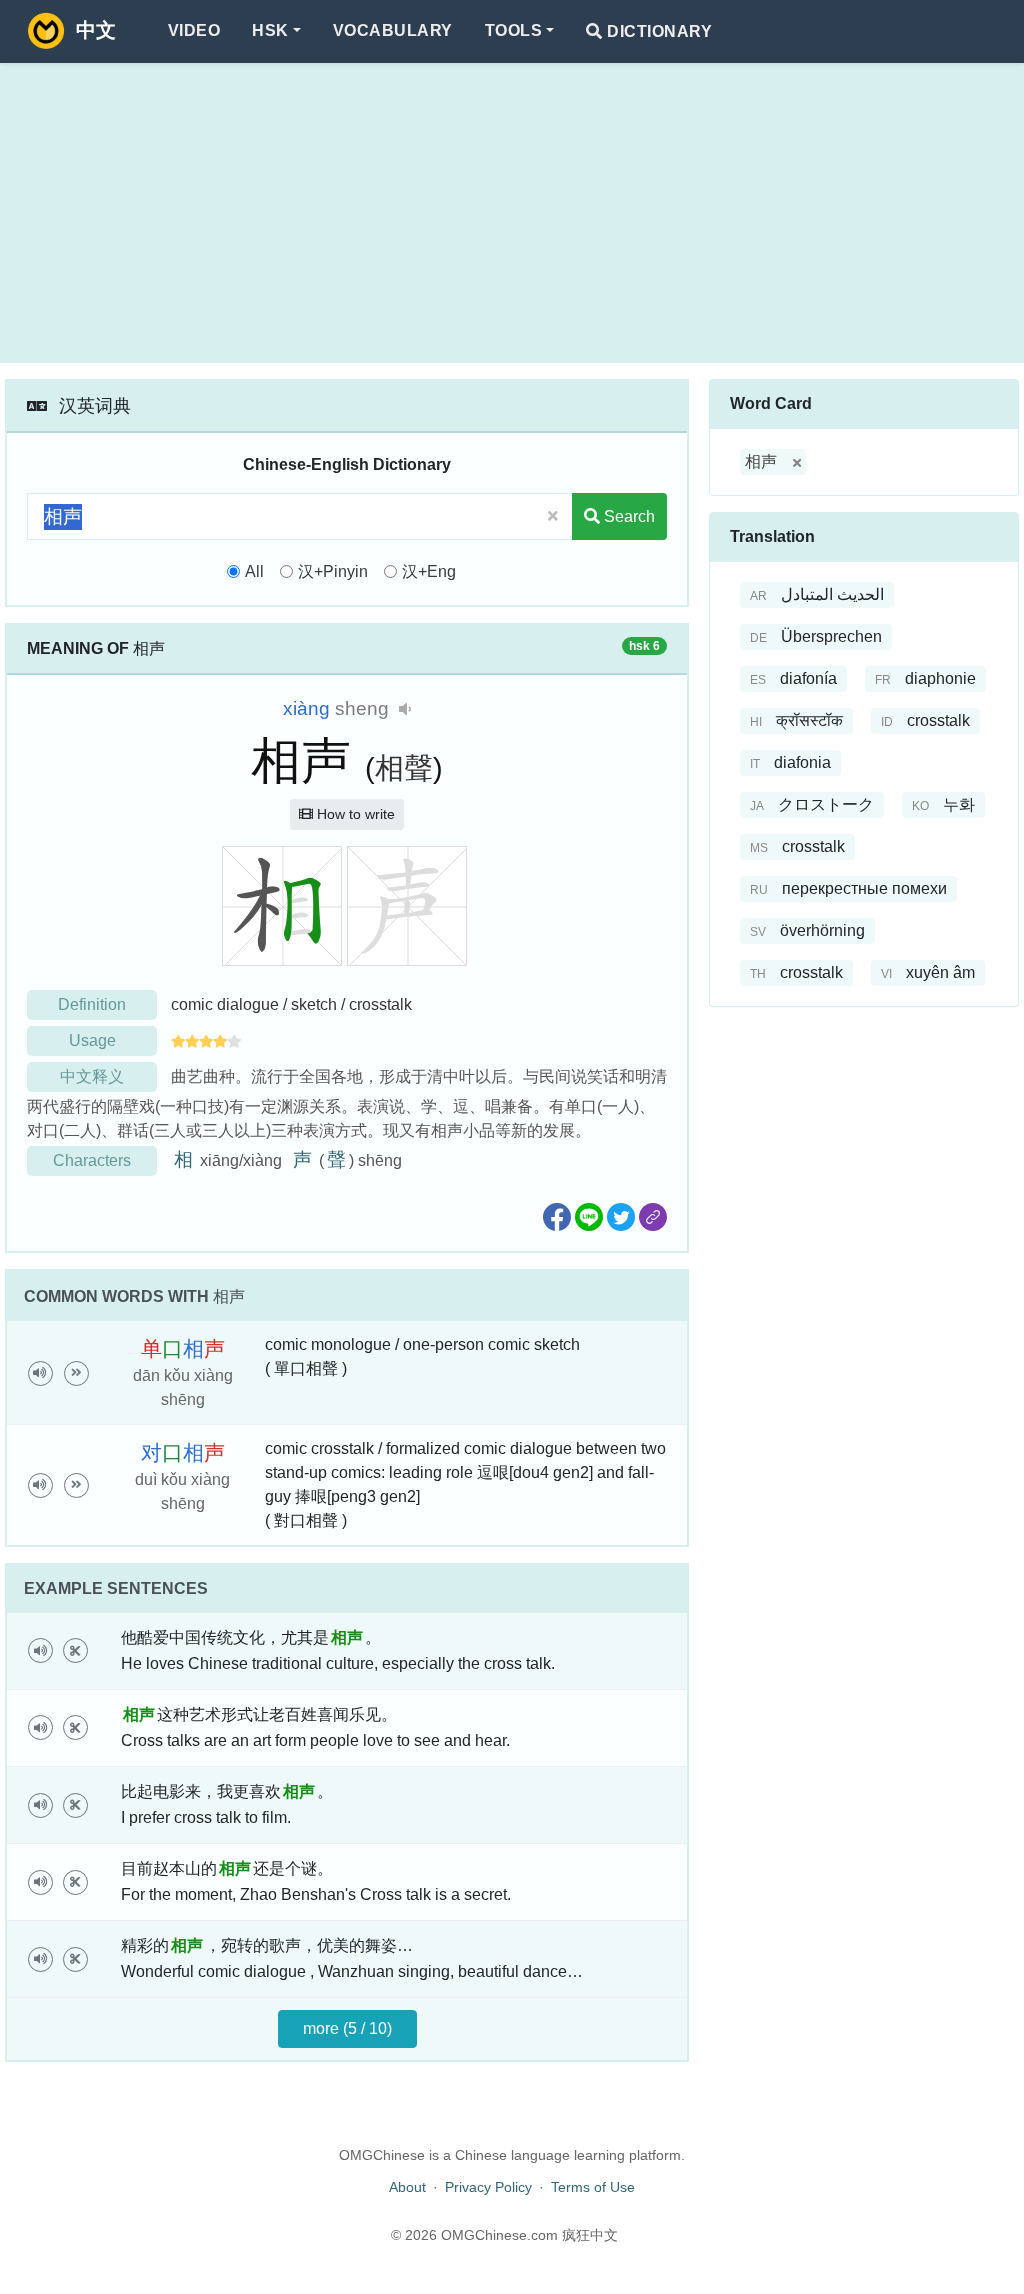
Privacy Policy (488, 2187)
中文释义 (92, 1076)
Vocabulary (393, 30)
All (254, 571)
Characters (92, 1160)
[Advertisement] (512, 213)
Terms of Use (593, 2187)
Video (194, 30)
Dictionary (657, 31)
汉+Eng (429, 571)
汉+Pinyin (333, 571)
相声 (761, 461)
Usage (92, 1040)
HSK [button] (270, 30)
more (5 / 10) (347, 2028)
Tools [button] (513, 30)
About (407, 2187)
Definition (92, 1004)
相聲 (404, 768)
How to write (354, 814)
